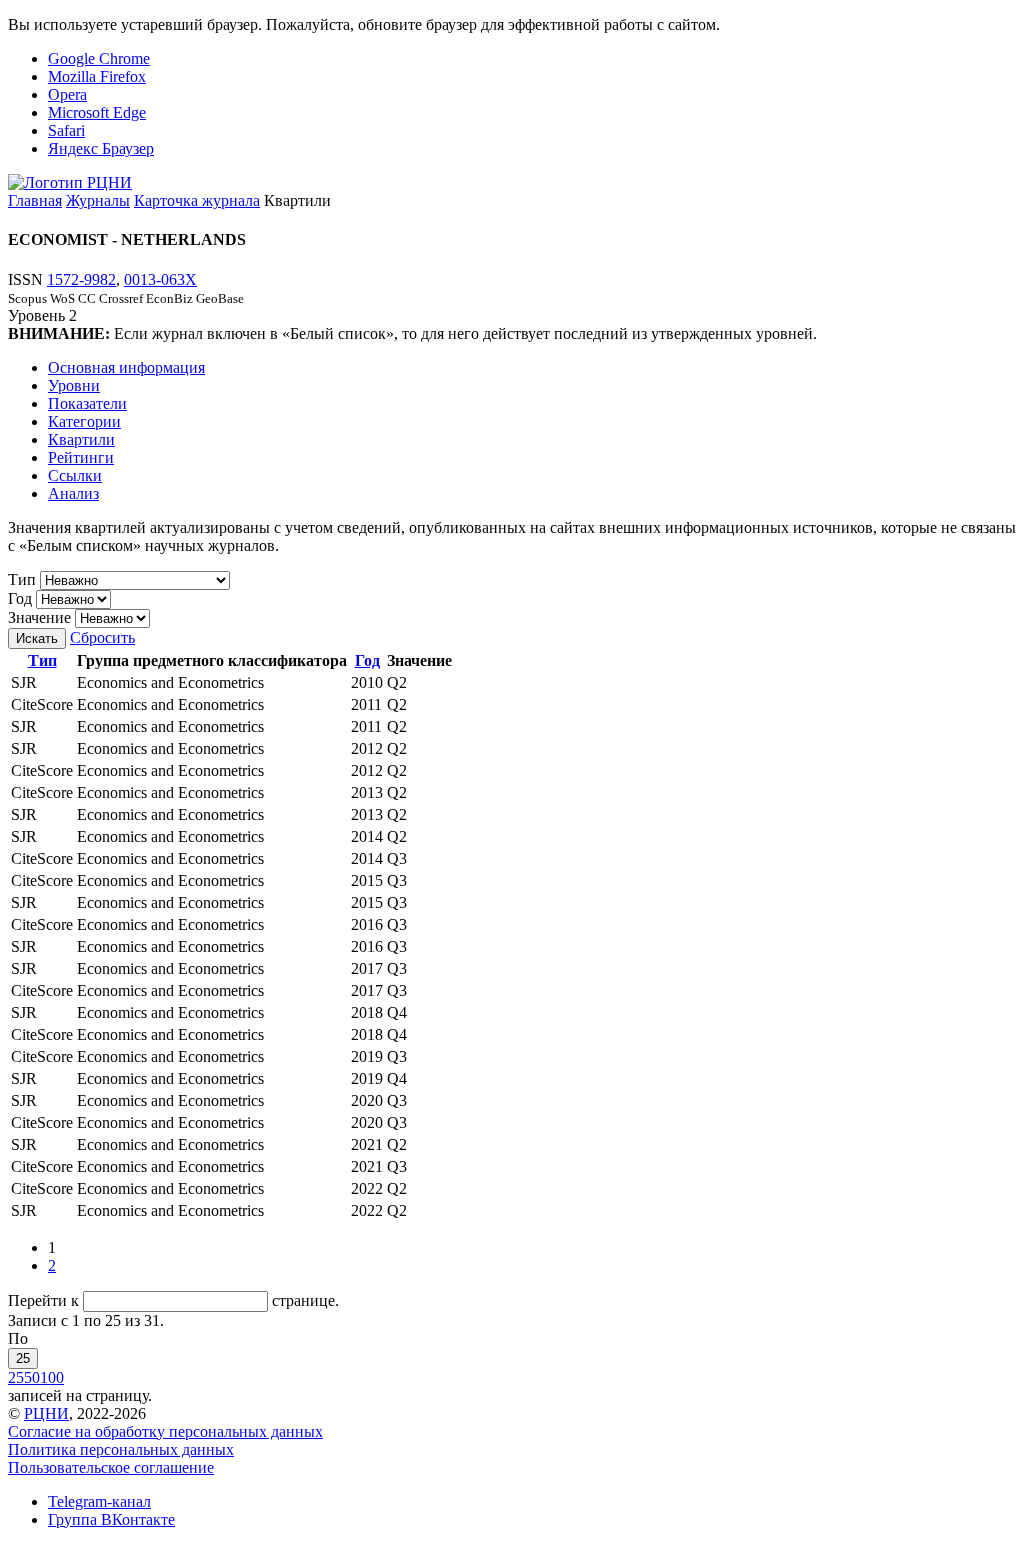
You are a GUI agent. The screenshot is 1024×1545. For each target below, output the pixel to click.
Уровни (74, 385)
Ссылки (75, 475)
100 (52, 1377)
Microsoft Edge (97, 112)
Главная (35, 200)
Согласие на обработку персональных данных (165, 1431)
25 (23, 1358)
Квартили (81, 439)
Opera (67, 94)
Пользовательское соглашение (111, 1467)
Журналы (98, 200)
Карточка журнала (197, 200)
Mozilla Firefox (97, 76)
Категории (84, 421)
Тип (22, 579)
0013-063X (160, 279)
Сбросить (102, 637)
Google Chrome (99, 58)
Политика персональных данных (121, 1449)
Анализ (73, 493)
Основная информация (126, 367)
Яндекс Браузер (101, 148)
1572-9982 (81, 279)
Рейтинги (81, 457)
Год (20, 598)
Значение (39, 617)
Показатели (87, 403)
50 (32, 1377)
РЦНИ (46, 1413)
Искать (37, 638)
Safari (66, 130)
